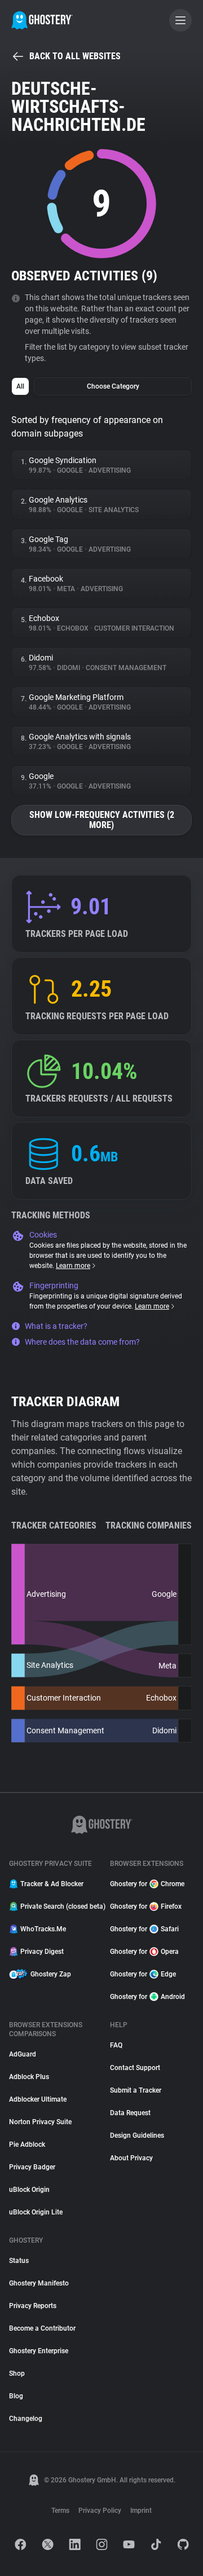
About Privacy (131, 2158)
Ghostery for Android (147, 1997)
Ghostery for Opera (144, 1952)
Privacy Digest (42, 1952)
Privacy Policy (100, 2511)
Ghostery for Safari (144, 1929)
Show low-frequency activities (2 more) (102, 820)
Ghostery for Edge (143, 1974)
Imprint (141, 2511)
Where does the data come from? (82, 1342)
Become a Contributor (42, 2328)
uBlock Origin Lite (36, 2212)
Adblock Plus (29, 2077)
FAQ (116, 2045)
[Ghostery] (42, 20)
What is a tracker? (56, 1326)
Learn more (73, 1266)
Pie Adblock (27, 2145)
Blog (16, 2396)
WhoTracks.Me (43, 1929)
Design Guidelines (137, 2135)
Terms (60, 2511)
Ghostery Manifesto (39, 2283)
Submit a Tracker (136, 2090)
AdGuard (23, 2054)
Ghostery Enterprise (39, 2351)
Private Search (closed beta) (58, 1906)
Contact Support (135, 2068)
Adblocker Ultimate (38, 2099)
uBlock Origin (29, 2190)
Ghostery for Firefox (146, 1906)
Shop (17, 2374)
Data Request (130, 2113)
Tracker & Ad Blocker (52, 1884)
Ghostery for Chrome (147, 1884)
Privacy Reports (33, 2306)
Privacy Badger (32, 2167)
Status (19, 2261)
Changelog (26, 2419)
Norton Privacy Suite (40, 2122)
